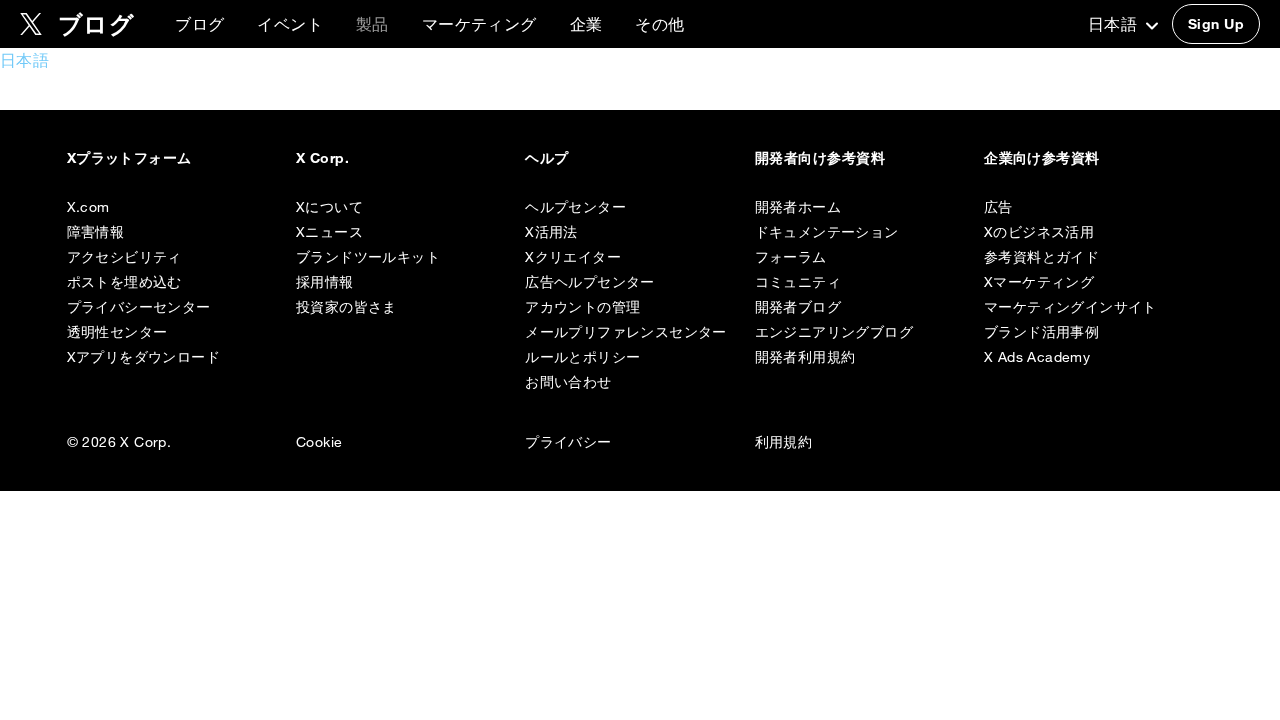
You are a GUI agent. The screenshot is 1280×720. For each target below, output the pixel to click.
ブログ (199, 24)
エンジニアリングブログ (834, 332)
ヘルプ (546, 158)
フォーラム (791, 257)
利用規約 (784, 442)
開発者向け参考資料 (820, 158)
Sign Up (1216, 24)
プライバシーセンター (139, 307)
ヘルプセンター (575, 207)
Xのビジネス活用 (1039, 232)
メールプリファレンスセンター (626, 332)
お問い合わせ (568, 382)
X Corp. (322, 158)
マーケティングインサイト (1070, 307)
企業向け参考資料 (1042, 158)
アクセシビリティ (124, 257)
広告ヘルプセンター (590, 282)
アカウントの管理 (582, 307)
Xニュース (329, 232)
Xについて (329, 207)
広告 (998, 207)
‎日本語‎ (1115, 24)
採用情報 (325, 282)
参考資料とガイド (1041, 257)
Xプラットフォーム (129, 158)
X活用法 (551, 232)
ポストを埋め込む (124, 282)
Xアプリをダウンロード (143, 357)
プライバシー (568, 442)
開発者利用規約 (805, 357)
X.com (88, 207)
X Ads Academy (1037, 357)
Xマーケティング (1039, 282)
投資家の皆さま (346, 307)
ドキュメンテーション (827, 232)
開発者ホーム (798, 207)
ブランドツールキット (368, 257)
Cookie (319, 442)
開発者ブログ (798, 307)
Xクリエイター (573, 257)
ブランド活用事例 (1041, 332)
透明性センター (117, 332)
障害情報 (96, 232)
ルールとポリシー (582, 357)
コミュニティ (798, 282)
